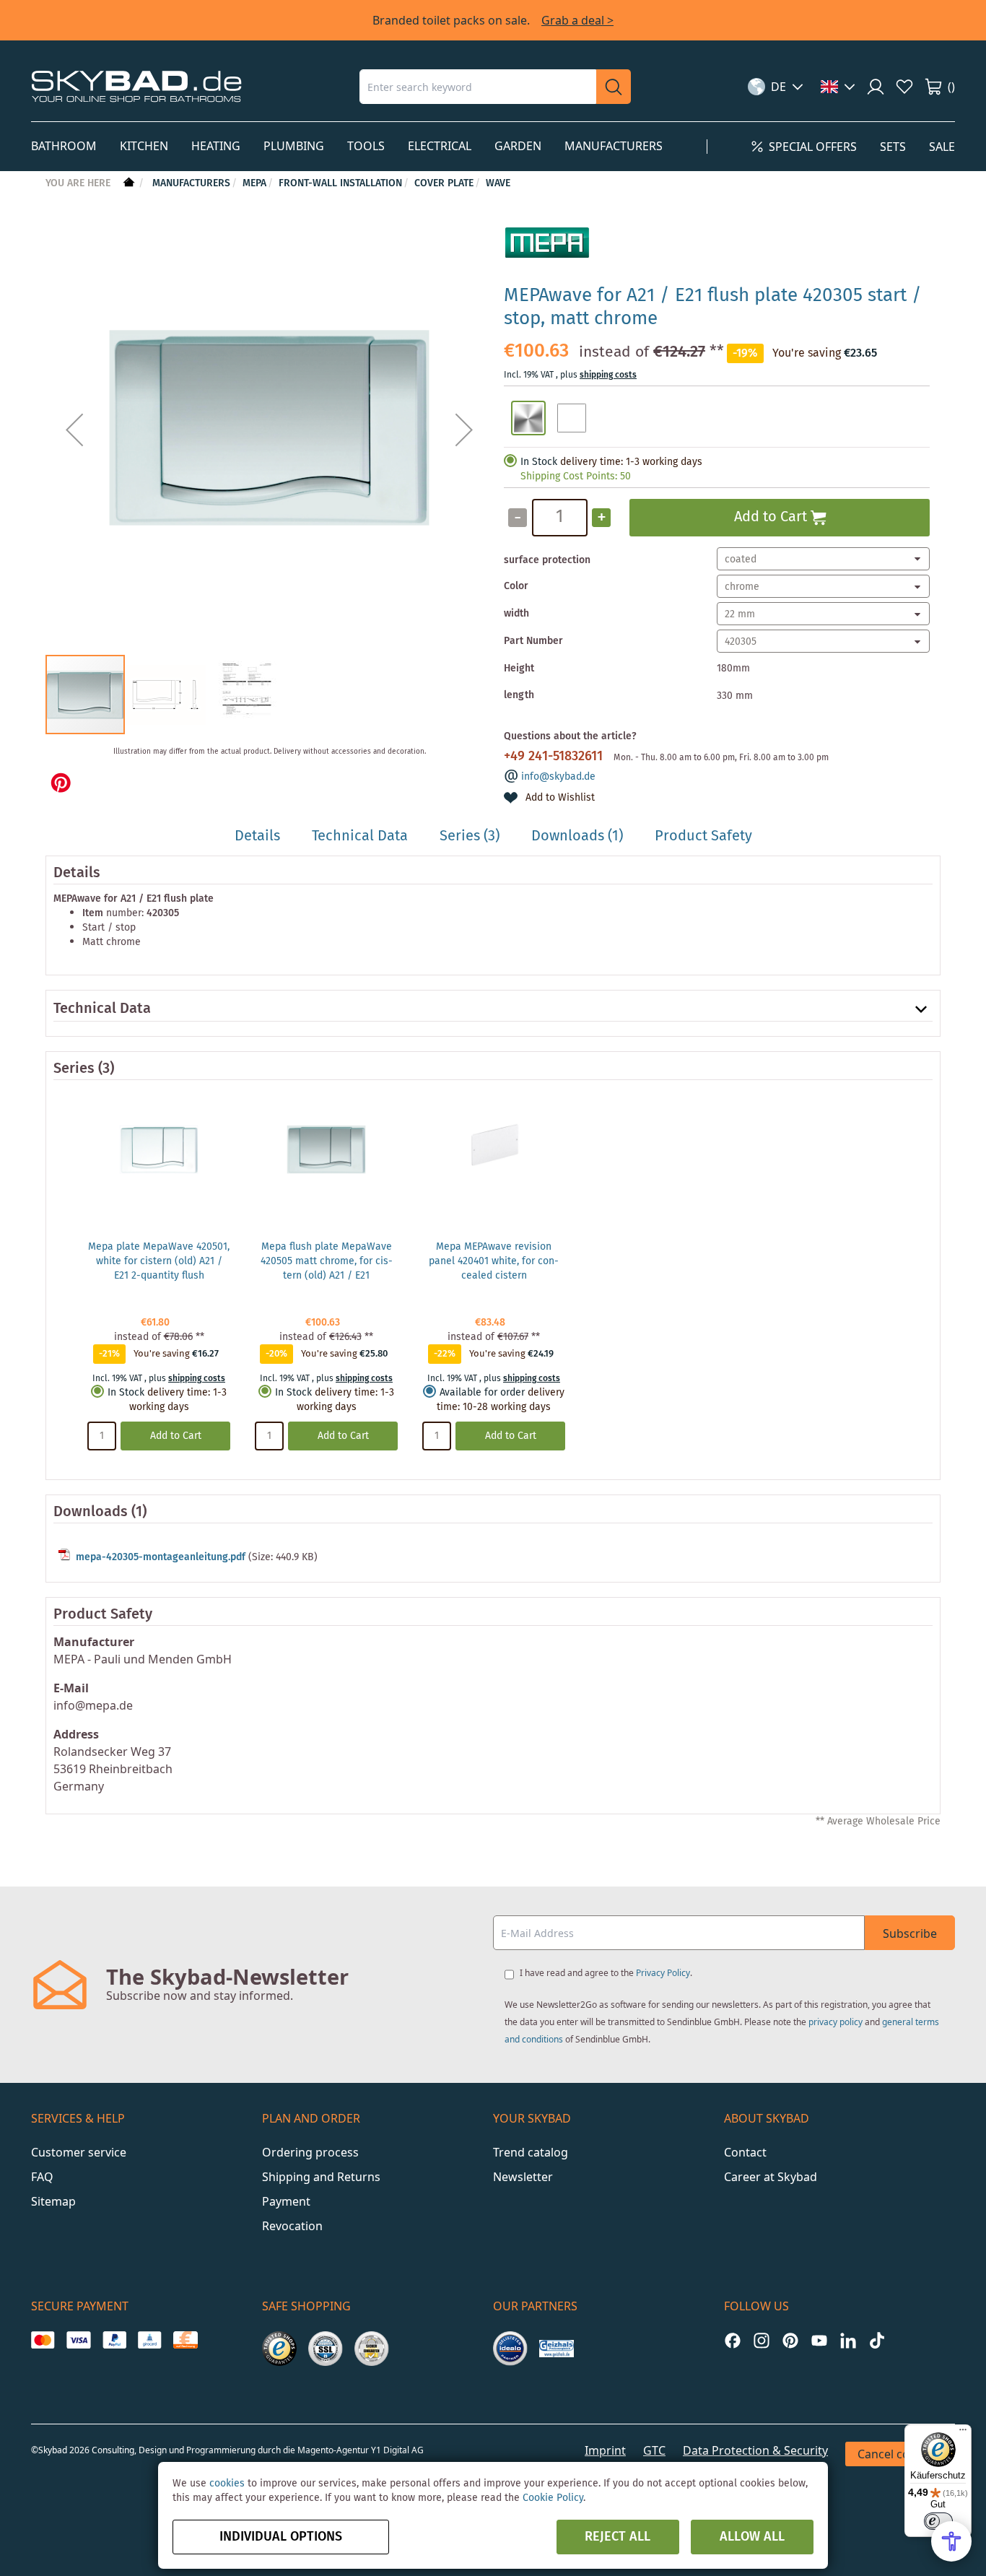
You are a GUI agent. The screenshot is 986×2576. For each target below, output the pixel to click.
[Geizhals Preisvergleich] (557, 2349)
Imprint (605, 2450)
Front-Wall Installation (340, 183)
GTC (654, 2450)
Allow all (752, 2537)
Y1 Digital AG (397, 2450)
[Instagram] (762, 2340)
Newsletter (523, 2177)
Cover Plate (444, 183)
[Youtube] (819, 2340)
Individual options (281, 2537)
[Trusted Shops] (279, 2349)
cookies (227, 2484)
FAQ (42, 2177)
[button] (776, 87)
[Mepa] (547, 266)
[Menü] (963, 2433)
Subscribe (910, 1933)
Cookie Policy (553, 2498)
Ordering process (310, 2152)
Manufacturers (191, 183)
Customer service (79, 2152)
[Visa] (78, 2340)
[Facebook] (733, 2340)
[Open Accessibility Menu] (951, 2541)
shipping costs (608, 375)
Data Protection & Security (755, 2450)
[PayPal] (114, 2340)
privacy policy (836, 2022)
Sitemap (53, 2201)
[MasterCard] (43, 2340)
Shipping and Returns (321, 2177)
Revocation (292, 2226)
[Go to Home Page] (127, 183)
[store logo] (136, 86)
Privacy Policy (663, 1973)
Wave (498, 183)
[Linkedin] (848, 2340)
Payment (286, 2201)
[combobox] (478, 87)
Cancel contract (900, 2454)
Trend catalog (531, 2152)
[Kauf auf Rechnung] (185, 2340)
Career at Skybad (771, 2177)
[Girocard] (150, 2340)
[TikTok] (877, 2340)
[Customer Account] (876, 87)
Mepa (254, 183)
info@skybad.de (558, 777)
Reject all (618, 2537)
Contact (745, 2152)
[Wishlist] (904, 87)
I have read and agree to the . (606, 1973)
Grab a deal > (577, 20)
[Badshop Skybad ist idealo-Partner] (510, 2349)
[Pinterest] (790, 2340)
